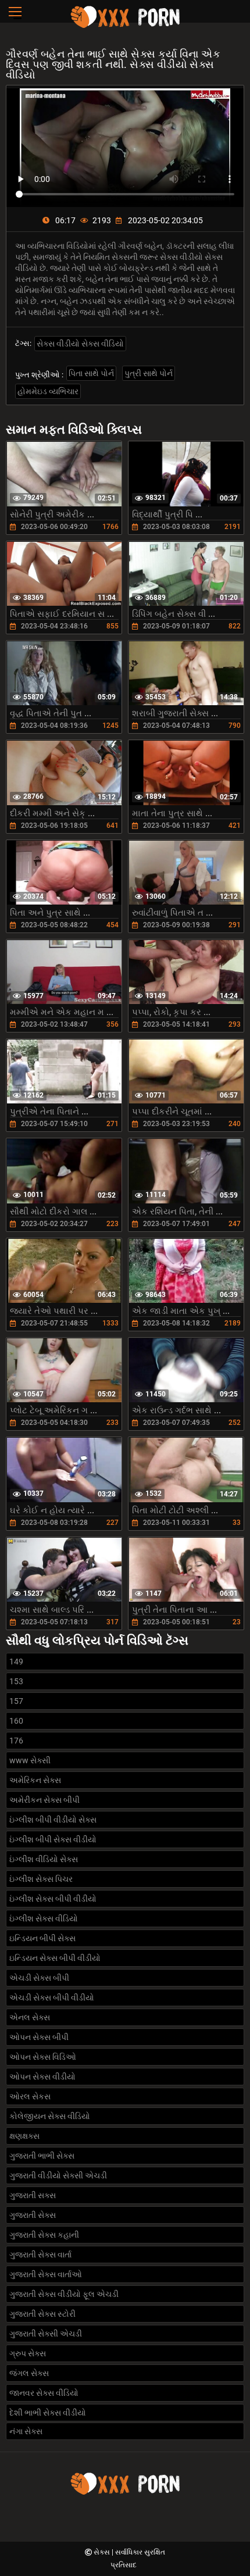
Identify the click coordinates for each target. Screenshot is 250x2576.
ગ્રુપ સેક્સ (28, 2353)
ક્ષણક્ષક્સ (24, 2136)
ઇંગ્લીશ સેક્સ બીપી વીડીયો (53, 1899)
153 (16, 1681)
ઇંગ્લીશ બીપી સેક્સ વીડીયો (53, 1839)
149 (16, 1662)
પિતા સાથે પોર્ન (91, 373)
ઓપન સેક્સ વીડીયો (42, 2077)
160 (16, 1721)
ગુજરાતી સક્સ (33, 2195)
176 (16, 1741)
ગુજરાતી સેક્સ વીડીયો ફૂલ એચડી (64, 2294)
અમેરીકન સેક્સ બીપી (44, 1800)
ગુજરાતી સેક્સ (33, 2215)
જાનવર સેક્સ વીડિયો (44, 2393)
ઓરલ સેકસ (30, 2096)
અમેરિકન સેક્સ (35, 1780)
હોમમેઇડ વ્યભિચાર (48, 391)
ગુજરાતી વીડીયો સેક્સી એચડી (58, 2175)
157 (16, 1701)
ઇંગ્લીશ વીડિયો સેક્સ (44, 1859)
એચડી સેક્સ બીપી (39, 1978)
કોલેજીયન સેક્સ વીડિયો (50, 2116)
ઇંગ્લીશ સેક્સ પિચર (41, 1879)
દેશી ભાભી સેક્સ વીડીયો (48, 2413)
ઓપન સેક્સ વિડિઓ (43, 2057)
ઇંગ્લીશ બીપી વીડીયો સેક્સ (53, 1820)
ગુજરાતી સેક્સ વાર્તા (40, 2255)
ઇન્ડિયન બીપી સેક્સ (42, 1938)
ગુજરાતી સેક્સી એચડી (46, 2334)
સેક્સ (103, 2552)
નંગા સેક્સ (26, 2431)
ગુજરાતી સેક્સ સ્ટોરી (42, 2314)
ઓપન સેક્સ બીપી (39, 2037)
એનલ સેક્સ (30, 2017)
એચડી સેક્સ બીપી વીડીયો (52, 1998)
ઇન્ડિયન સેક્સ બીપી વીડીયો (55, 1958)
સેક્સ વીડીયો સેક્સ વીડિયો (80, 344)
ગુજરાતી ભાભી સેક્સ (42, 2156)
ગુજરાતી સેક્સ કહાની (44, 2235)
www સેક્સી (30, 1760)
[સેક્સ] (125, 26)
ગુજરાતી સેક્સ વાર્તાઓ (46, 2274)
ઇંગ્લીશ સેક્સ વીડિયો (44, 1918)
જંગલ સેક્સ (29, 2373)
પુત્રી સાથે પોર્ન (149, 373)
